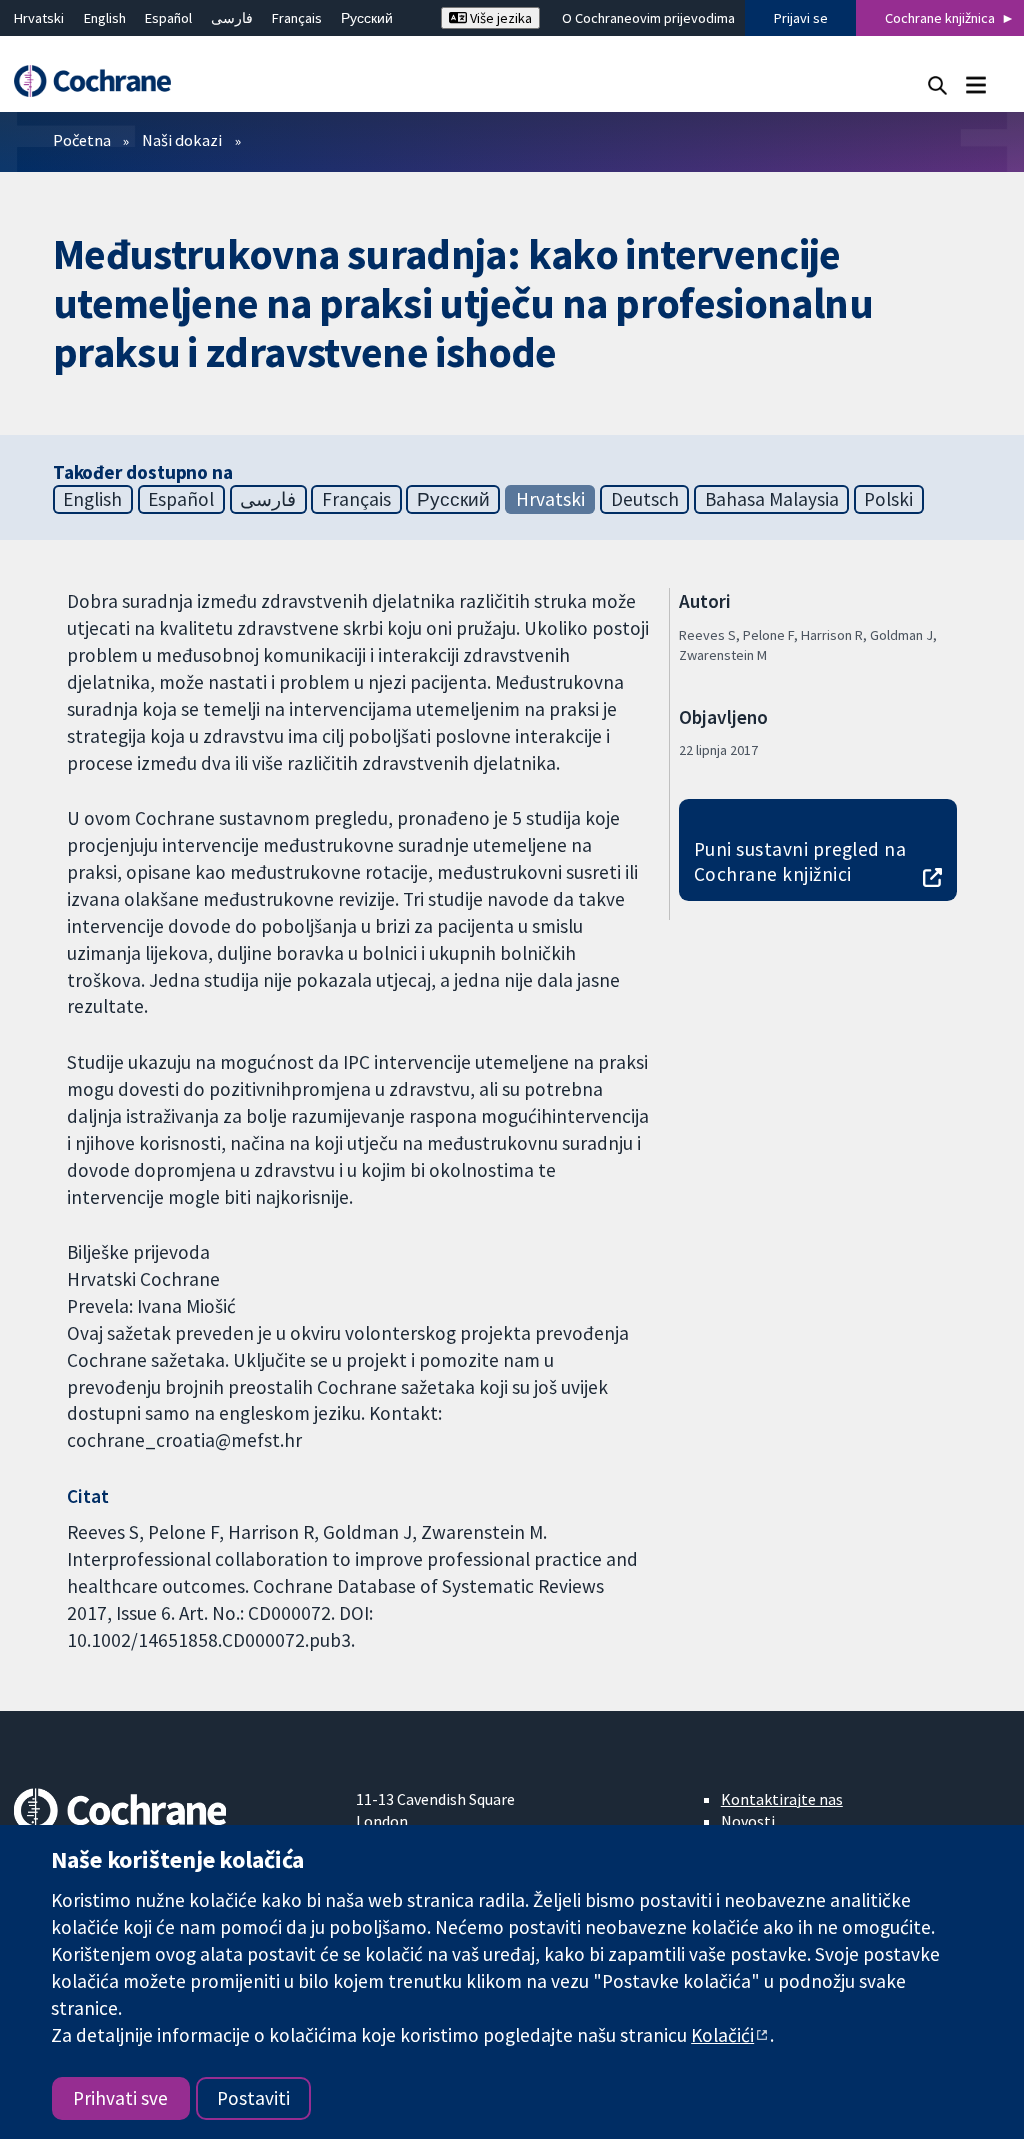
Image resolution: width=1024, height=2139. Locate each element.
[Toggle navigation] (975, 84)
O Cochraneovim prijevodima (648, 18)
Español (168, 18)
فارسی (232, 18)
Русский (367, 18)
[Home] (102, 81)
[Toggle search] (937, 84)
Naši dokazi (182, 140)
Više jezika (499, 18)
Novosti (748, 1821)
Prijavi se (801, 18)
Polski (888, 499)
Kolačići (722, 2035)
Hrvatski (39, 18)
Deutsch (645, 499)
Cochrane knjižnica (940, 18)
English (105, 18)
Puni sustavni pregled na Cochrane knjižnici (800, 861)
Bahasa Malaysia (772, 499)
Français (297, 18)
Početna (82, 140)
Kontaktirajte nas (782, 1799)
